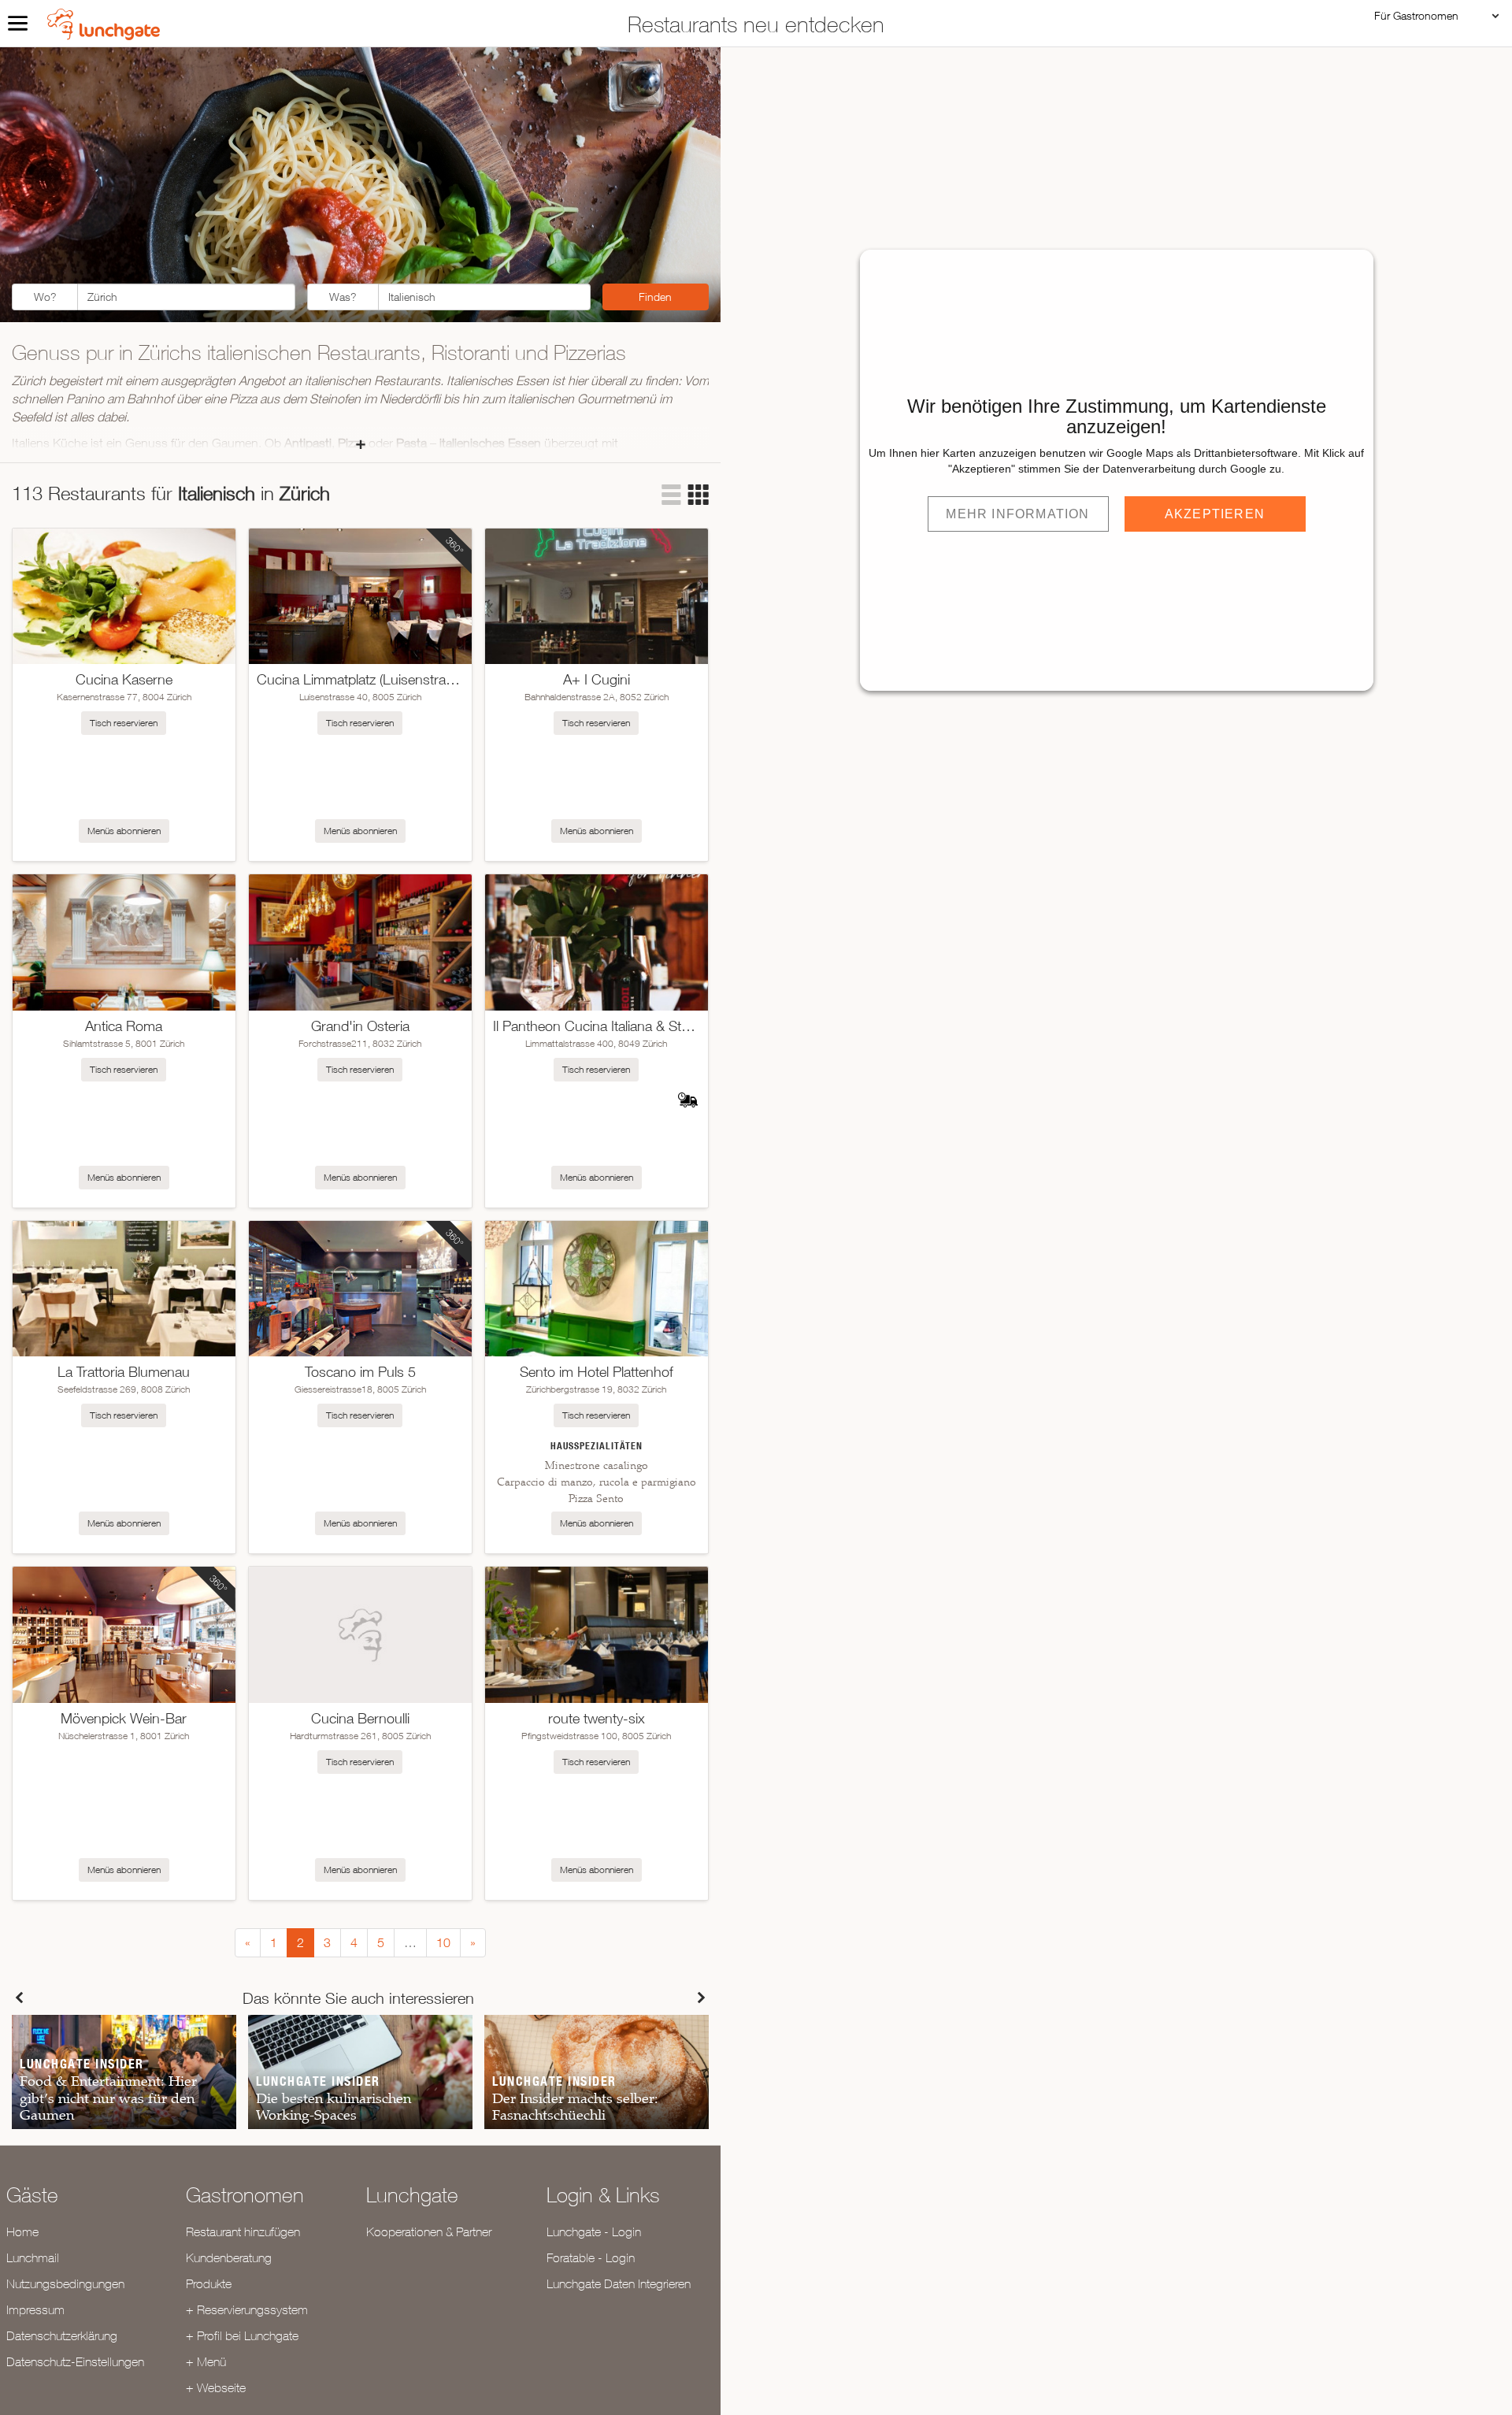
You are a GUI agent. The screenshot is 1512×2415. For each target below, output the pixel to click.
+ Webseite (216, 2387)
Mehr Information (1017, 514)
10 (443, 1942)
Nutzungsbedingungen (65, 2283)
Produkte (209, 2283)
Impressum (35, 2309)
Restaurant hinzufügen (243, 2231)
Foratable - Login (591, 2257)
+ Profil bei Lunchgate (242, 2335)
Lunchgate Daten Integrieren (619, 2283)
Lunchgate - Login (594, 2231)
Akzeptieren (1215, 514)
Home (22, 2231)
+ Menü (206, 2361)
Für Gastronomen (1416, 15)
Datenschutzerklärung (62, 2335)
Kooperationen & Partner (429, 2231)
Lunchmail (33, 2257)
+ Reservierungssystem (247, 2309)
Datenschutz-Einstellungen (75, 2361)
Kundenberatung (229, 2257)
